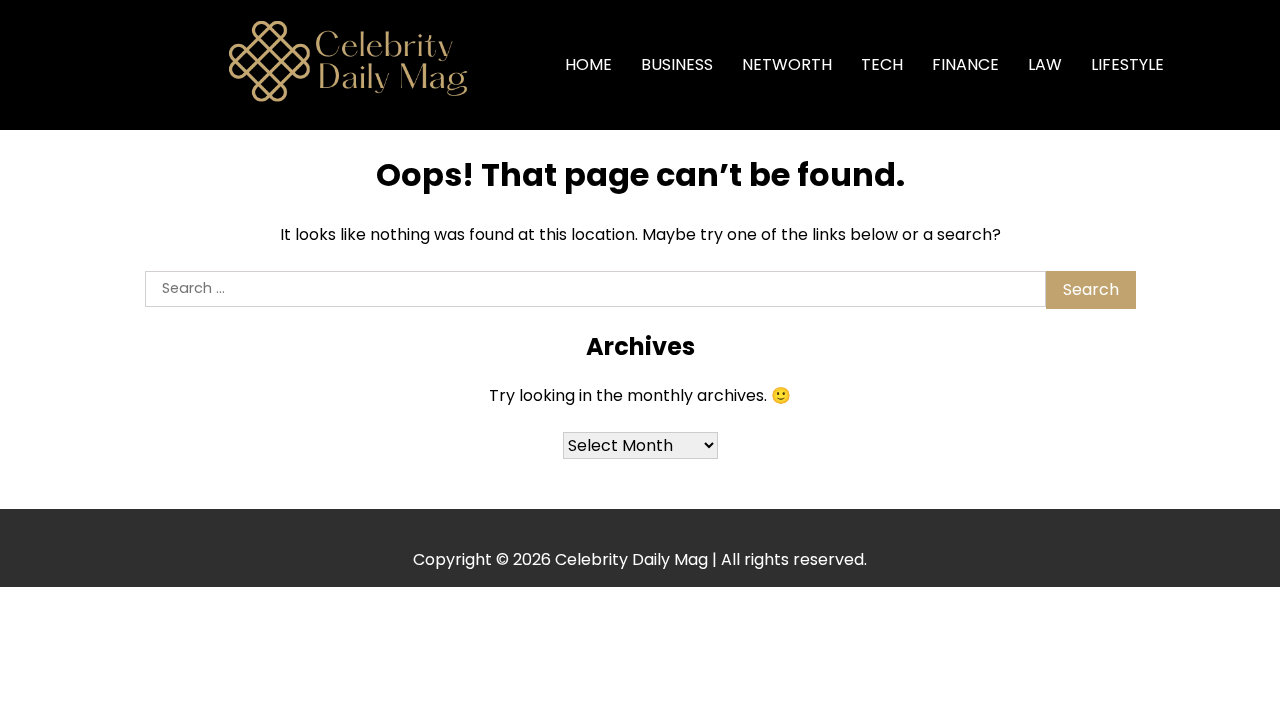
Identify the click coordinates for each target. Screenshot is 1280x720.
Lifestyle (1127, 64)
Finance (965, 64)
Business (677, 64)
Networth (787, 64)
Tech (882, 64)
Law (1045, 64)
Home (588, 64)
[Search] (1211, 65)
